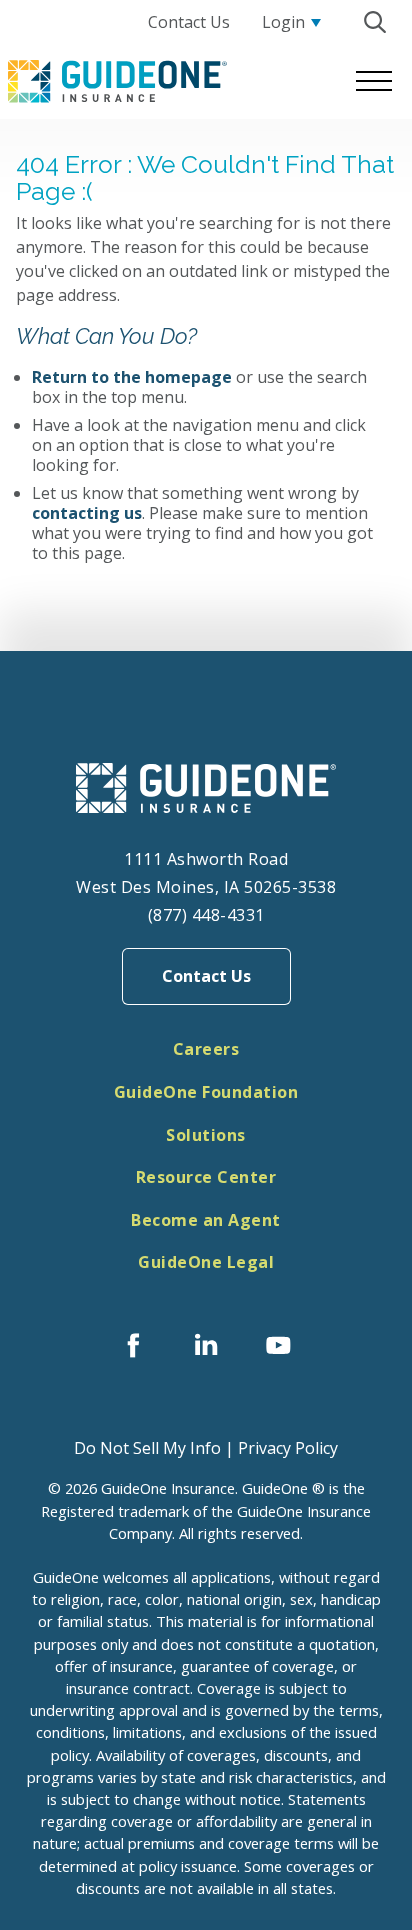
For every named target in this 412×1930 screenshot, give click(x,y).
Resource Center (206, 1177)
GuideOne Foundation (206, 1092)
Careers (206, 1049)
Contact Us (206, 976)
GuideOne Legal (206, 1262)
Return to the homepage (132, 377)
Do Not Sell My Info (147, 1448)
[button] (374, 22)
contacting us (87, 513)
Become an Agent (206, 1220)
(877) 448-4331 (206, 915)
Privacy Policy (288, 1448)
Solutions (206, 1135)
